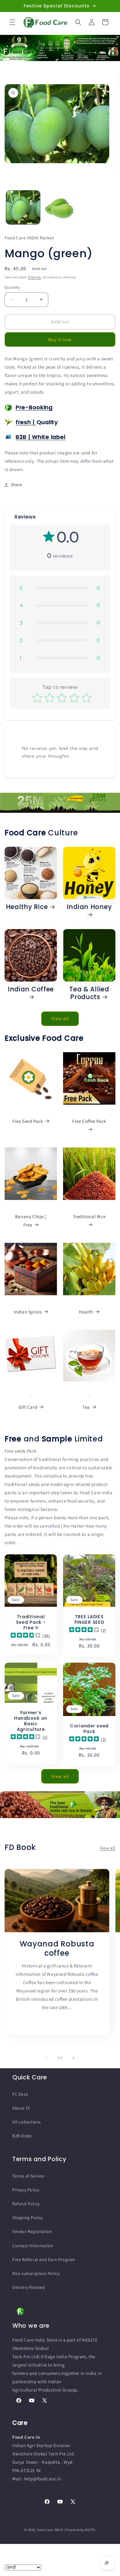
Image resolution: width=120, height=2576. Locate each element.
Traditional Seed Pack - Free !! (31, 1622)
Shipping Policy (28, 2218)
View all (60, 1018)
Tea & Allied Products (89, 993)
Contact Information (33, 2246)
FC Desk (20, 2094)
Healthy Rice (27, 907)
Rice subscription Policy (36, 2273)
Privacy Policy (26, 2190)
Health (86, 1312)
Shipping (34, 277)
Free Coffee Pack (89, 1121)
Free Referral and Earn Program (44, 2260)
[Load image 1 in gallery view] (23, 208)
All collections (27, 2122)
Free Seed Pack (28, 1121)
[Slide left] (46, 2058)
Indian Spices (28, 1312)
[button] (12, 22)
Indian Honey (89, 907)
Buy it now (60, 339)
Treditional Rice (89, 1216)
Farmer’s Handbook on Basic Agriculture (31, 1721)
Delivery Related (29, 2287)
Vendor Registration (32, 2231)
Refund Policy (26, 2204)
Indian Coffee (31, 990)
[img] (26, 1636)
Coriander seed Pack (89, 1729)
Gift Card (28, 1407)
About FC (22, 2108)
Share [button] (16, 485)
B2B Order (22, 2136)
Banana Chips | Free (31, 1221)
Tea (86, 1407)
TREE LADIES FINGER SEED (89, 1619)
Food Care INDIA (50, 2530)
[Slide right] (74, 2058)
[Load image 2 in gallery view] (60, 208)
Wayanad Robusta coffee (57, 1949)
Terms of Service (28, 2176)
